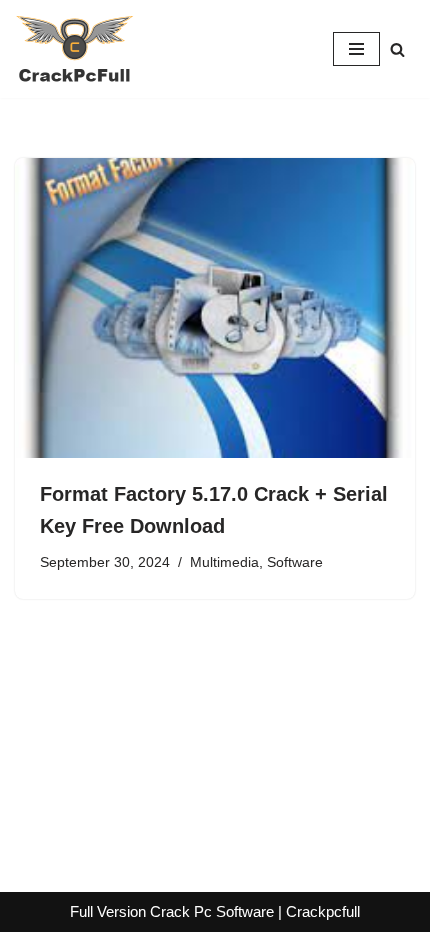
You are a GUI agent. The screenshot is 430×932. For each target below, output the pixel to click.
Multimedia (224, 562)
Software (295, 562)
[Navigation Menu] (356, 49)
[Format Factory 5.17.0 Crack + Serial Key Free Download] (215, 308)
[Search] (397, 49)
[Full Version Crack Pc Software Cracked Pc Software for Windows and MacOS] (75, 49)
